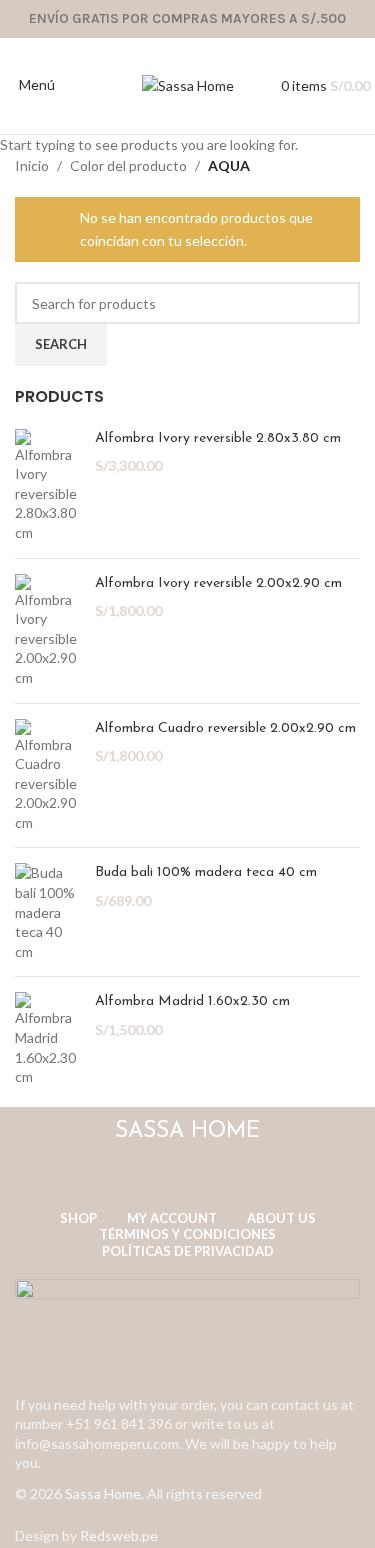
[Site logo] (188, 84)
